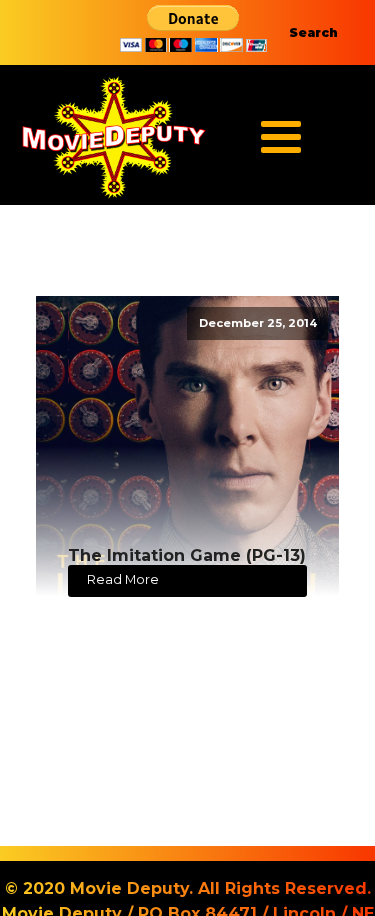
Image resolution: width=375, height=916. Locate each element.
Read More (123, 579)
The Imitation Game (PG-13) (187, 555)
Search (313, 32)
